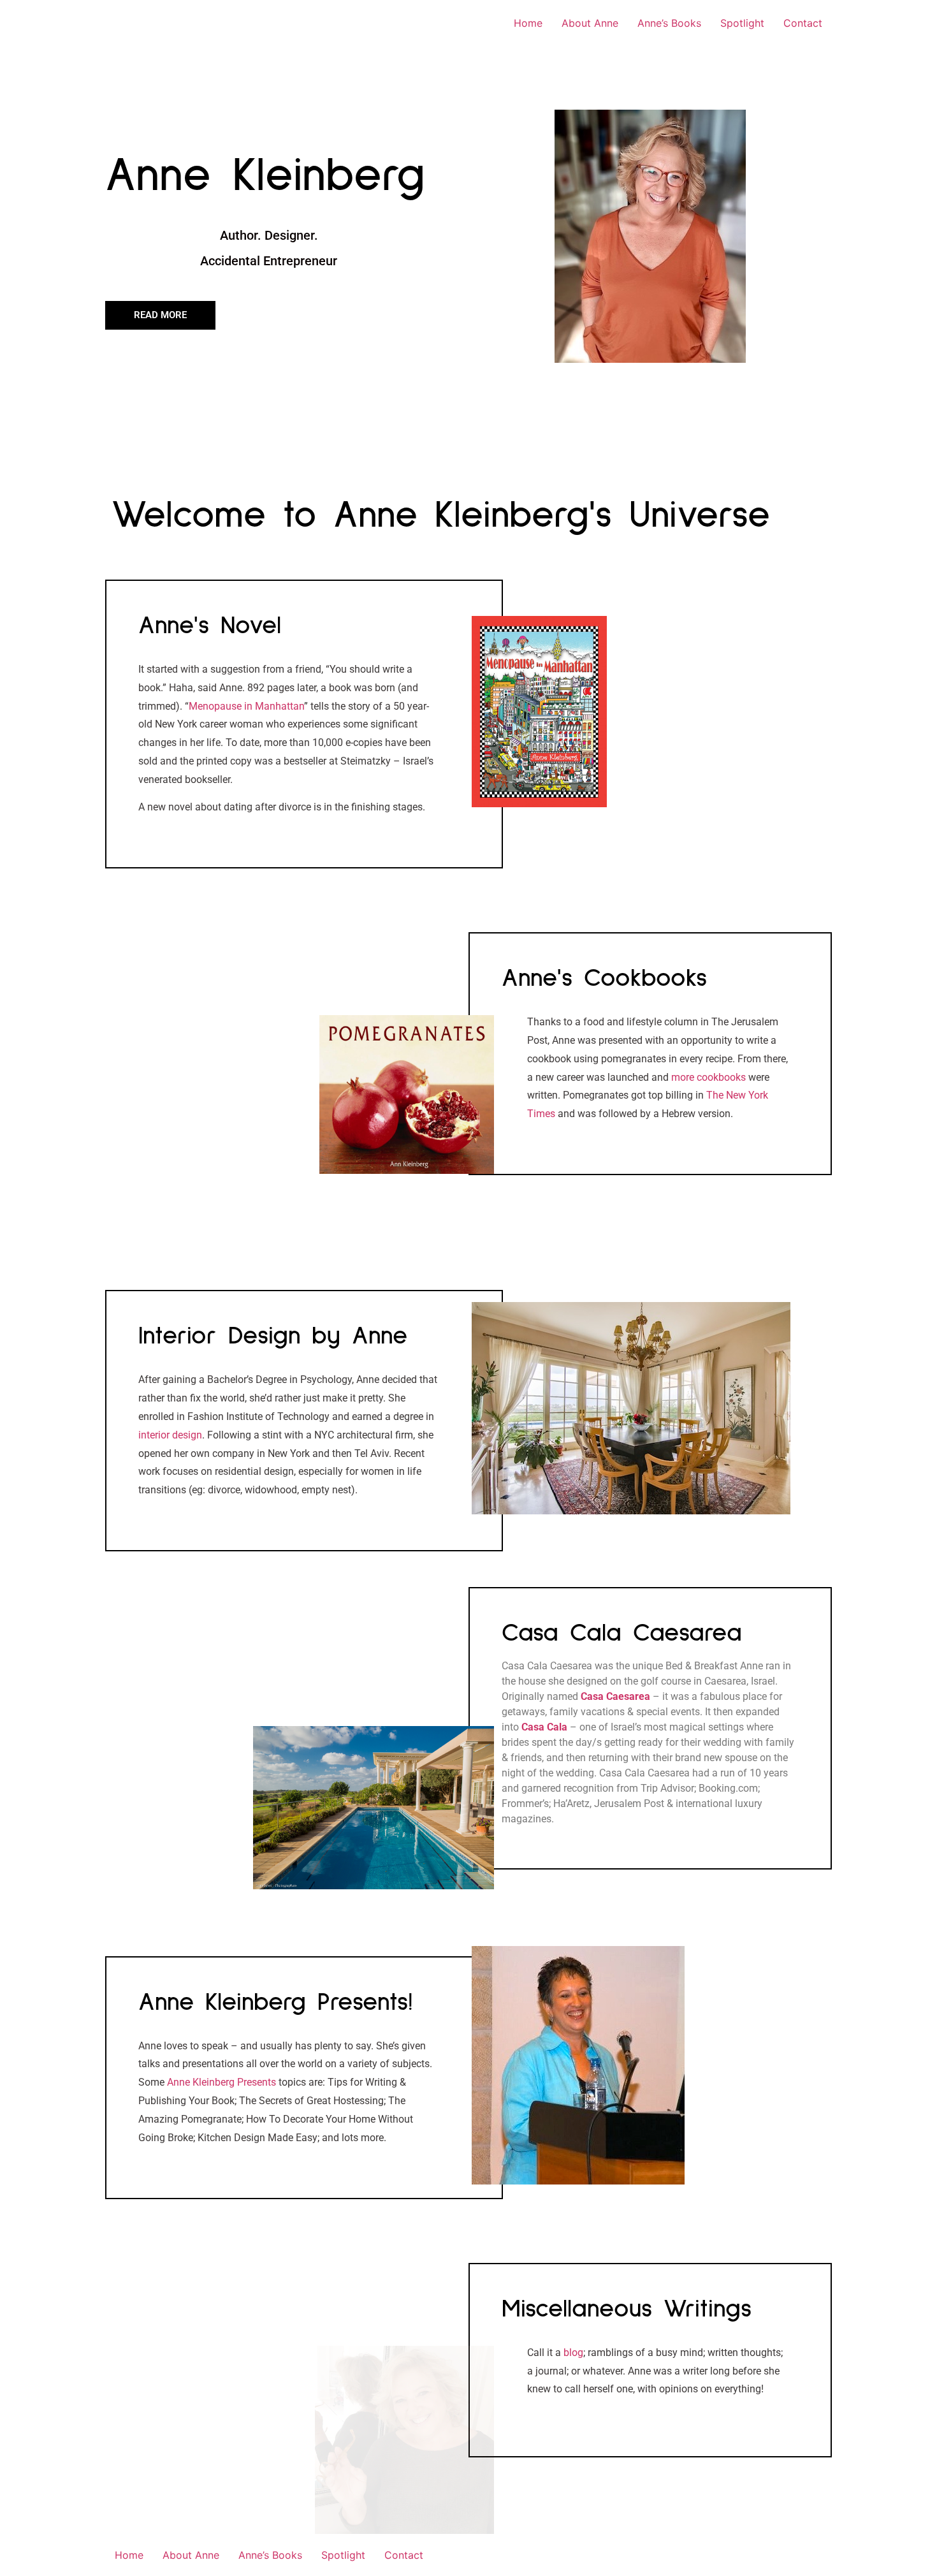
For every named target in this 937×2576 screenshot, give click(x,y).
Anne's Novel (210, 626)
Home (528, 23)
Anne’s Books (669, 23)
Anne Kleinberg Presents (222, 2082)
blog (573, 2353)
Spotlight (742, 23)
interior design (170, 1435)
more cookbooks (708, 1077)
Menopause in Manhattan (246, 706)
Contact (803, 23)
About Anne (590, 23)
